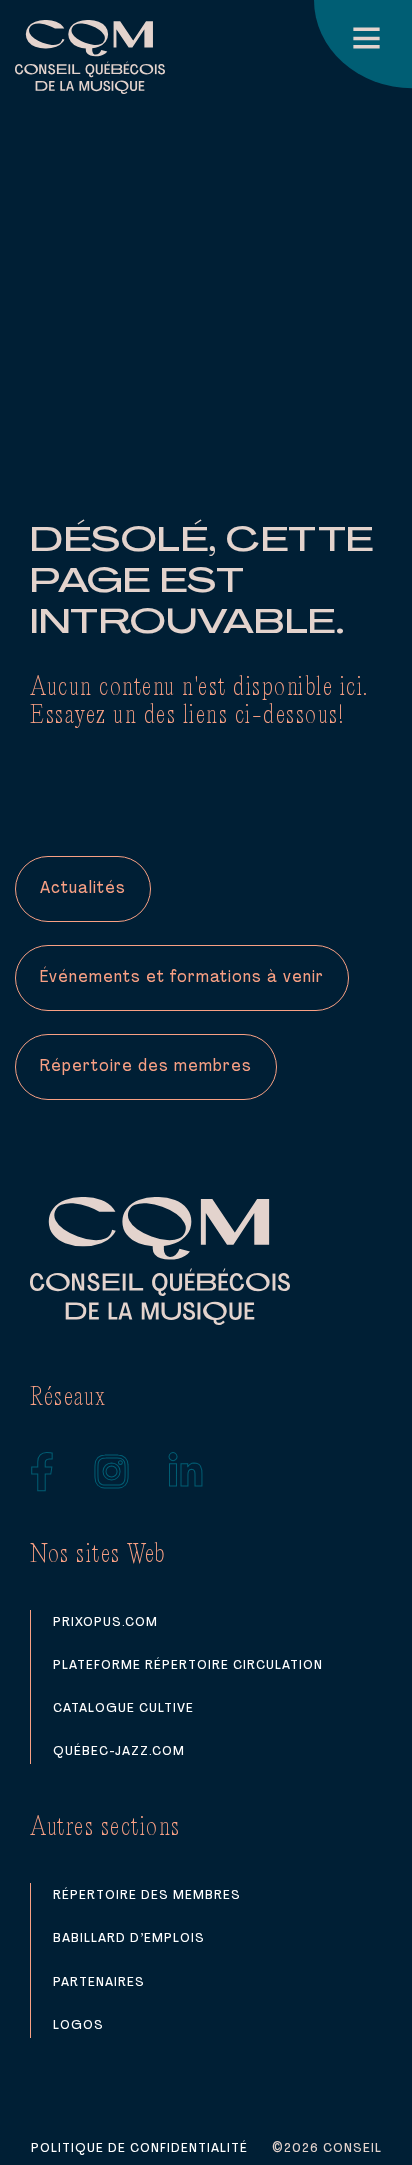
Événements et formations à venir (182, 978)
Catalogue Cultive (123, 1708)
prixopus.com (105, 1622)
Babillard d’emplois (129, 1938)
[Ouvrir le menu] (363, 44)
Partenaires (99, 1982)
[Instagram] (112, 1472)
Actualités (83, 889)
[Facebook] (42, 1472)
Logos (78, 2025)
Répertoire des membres (146, 1067)
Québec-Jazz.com (119, 1751)
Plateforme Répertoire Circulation (188, 1665)
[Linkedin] (186, 1472)
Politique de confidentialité (139, 2148)
